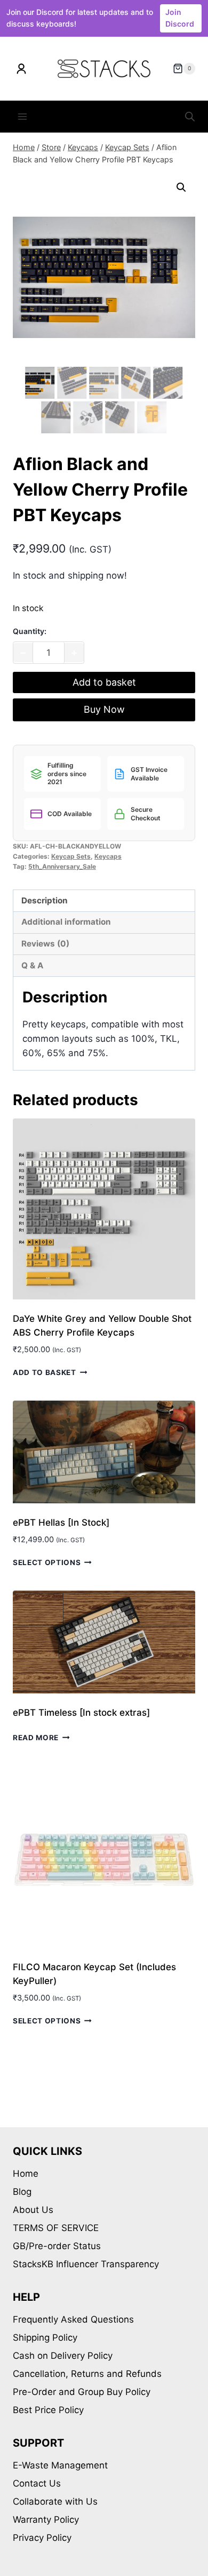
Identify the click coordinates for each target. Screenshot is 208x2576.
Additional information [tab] (66, 922)
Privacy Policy (42, 2538)
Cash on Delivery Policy (63, 2356)
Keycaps (108, 856)
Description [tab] (45, 900)
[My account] (21, 69)
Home (26, 2174)
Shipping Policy (45, 2338)
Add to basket (104, 682)
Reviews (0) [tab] (45, 944)
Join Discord (180, 18)
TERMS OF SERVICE (56, 2228)
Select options (47, 1562)
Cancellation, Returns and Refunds (87, 2374)
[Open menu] (23, 117)
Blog (22, 2192)
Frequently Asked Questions (73, 2319)
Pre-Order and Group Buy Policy (82, 2392)
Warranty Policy (46, 2520)
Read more (36, 1738)
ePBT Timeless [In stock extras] (81, 1713)
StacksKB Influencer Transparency (86, 2264)
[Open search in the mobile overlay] (190, 117)
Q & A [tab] (32, 965)
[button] (181, 187)
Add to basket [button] (45, 1372)
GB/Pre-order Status (57, 2246)
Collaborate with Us (55, 2501)
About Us (33, 2210)
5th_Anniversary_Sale (62, 866)
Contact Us (37, 2483)
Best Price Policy (48, 2410)
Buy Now (104, 709)
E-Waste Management (60, 2465)
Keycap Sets (71, 856)
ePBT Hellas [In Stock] (61, 1522)
